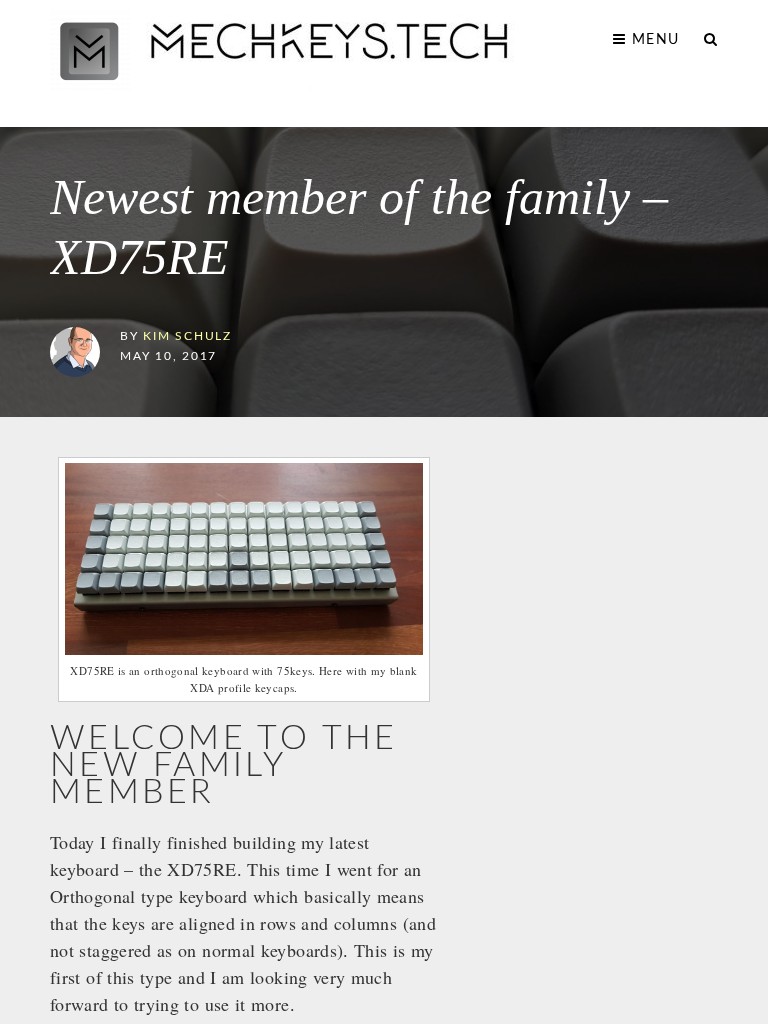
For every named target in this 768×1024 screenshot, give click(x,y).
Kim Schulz (187, 336)
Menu (653, 40)
